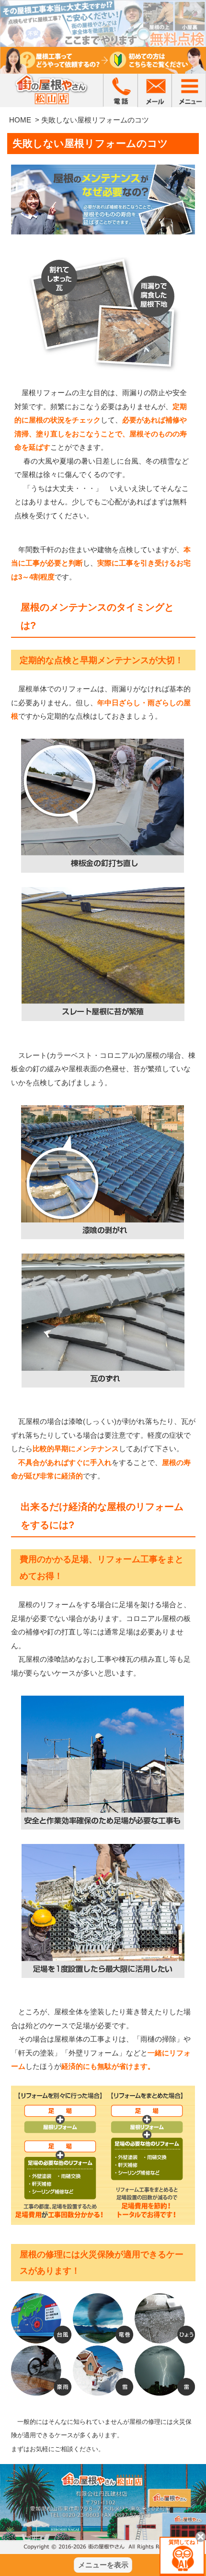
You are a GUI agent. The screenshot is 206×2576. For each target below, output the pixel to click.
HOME (20, 120)
